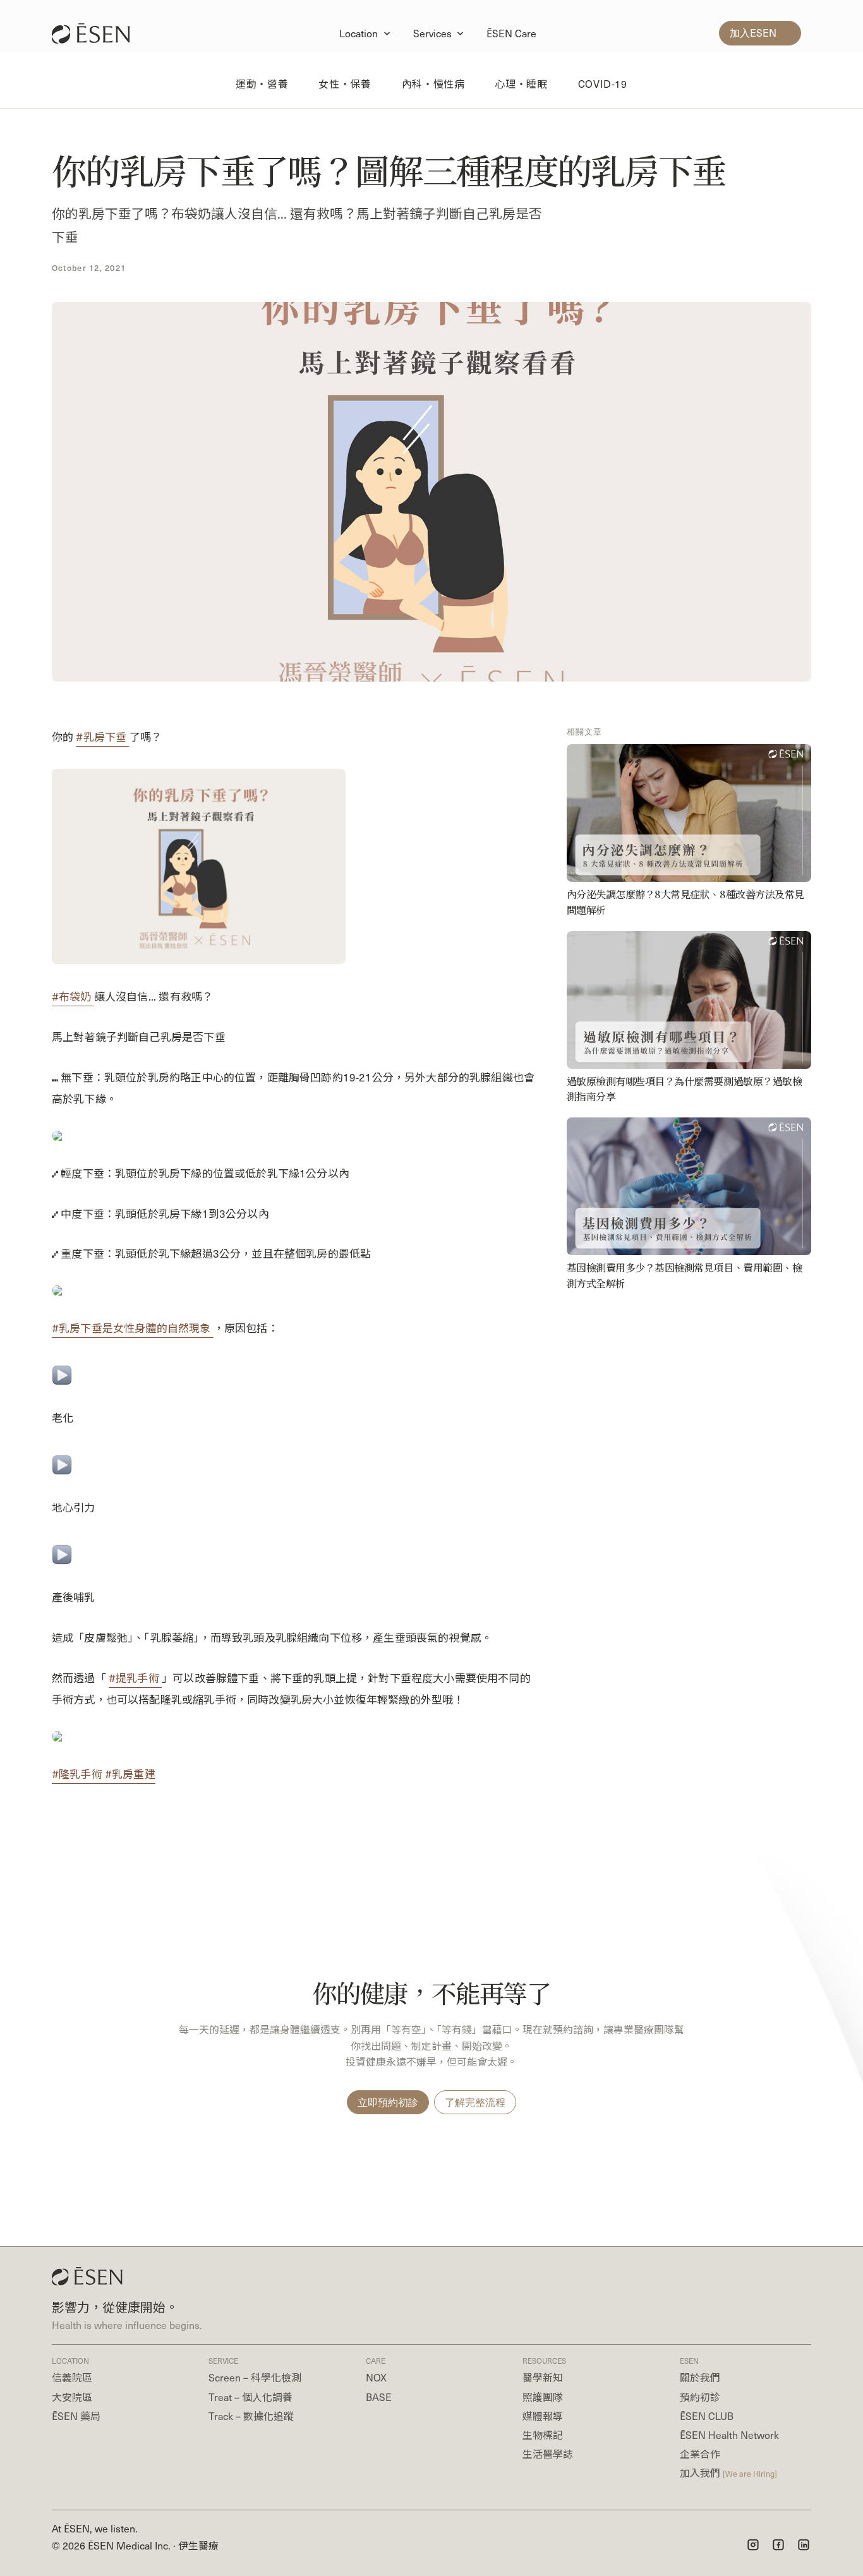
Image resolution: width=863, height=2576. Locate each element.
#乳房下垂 (102, 737)
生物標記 (543, 2435)
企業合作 (700, 2454)
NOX (376, 2377)
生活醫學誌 (548, 2454)
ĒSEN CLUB (707, 2416)
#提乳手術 (135, 1678)
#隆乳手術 (78, 1774)
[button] (366, 33)
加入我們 (728, 2473)
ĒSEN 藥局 (76, 2416)
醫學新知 (543, 2377)
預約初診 (700, 2397)
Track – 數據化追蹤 (251, 2416)
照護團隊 (543, 2397)
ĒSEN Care (511, 33)
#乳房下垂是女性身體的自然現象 (133, 1328)
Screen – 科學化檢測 (255, 2377)
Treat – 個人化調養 (250, 2397)
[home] (97, 33)
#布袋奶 (73, 996)
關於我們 (700, 2377)
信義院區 (72, 2377)
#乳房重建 (130, 1774)
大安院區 (72, 2397)
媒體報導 (543, 2416)
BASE (379, 2397)
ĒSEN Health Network (729, 2435)
